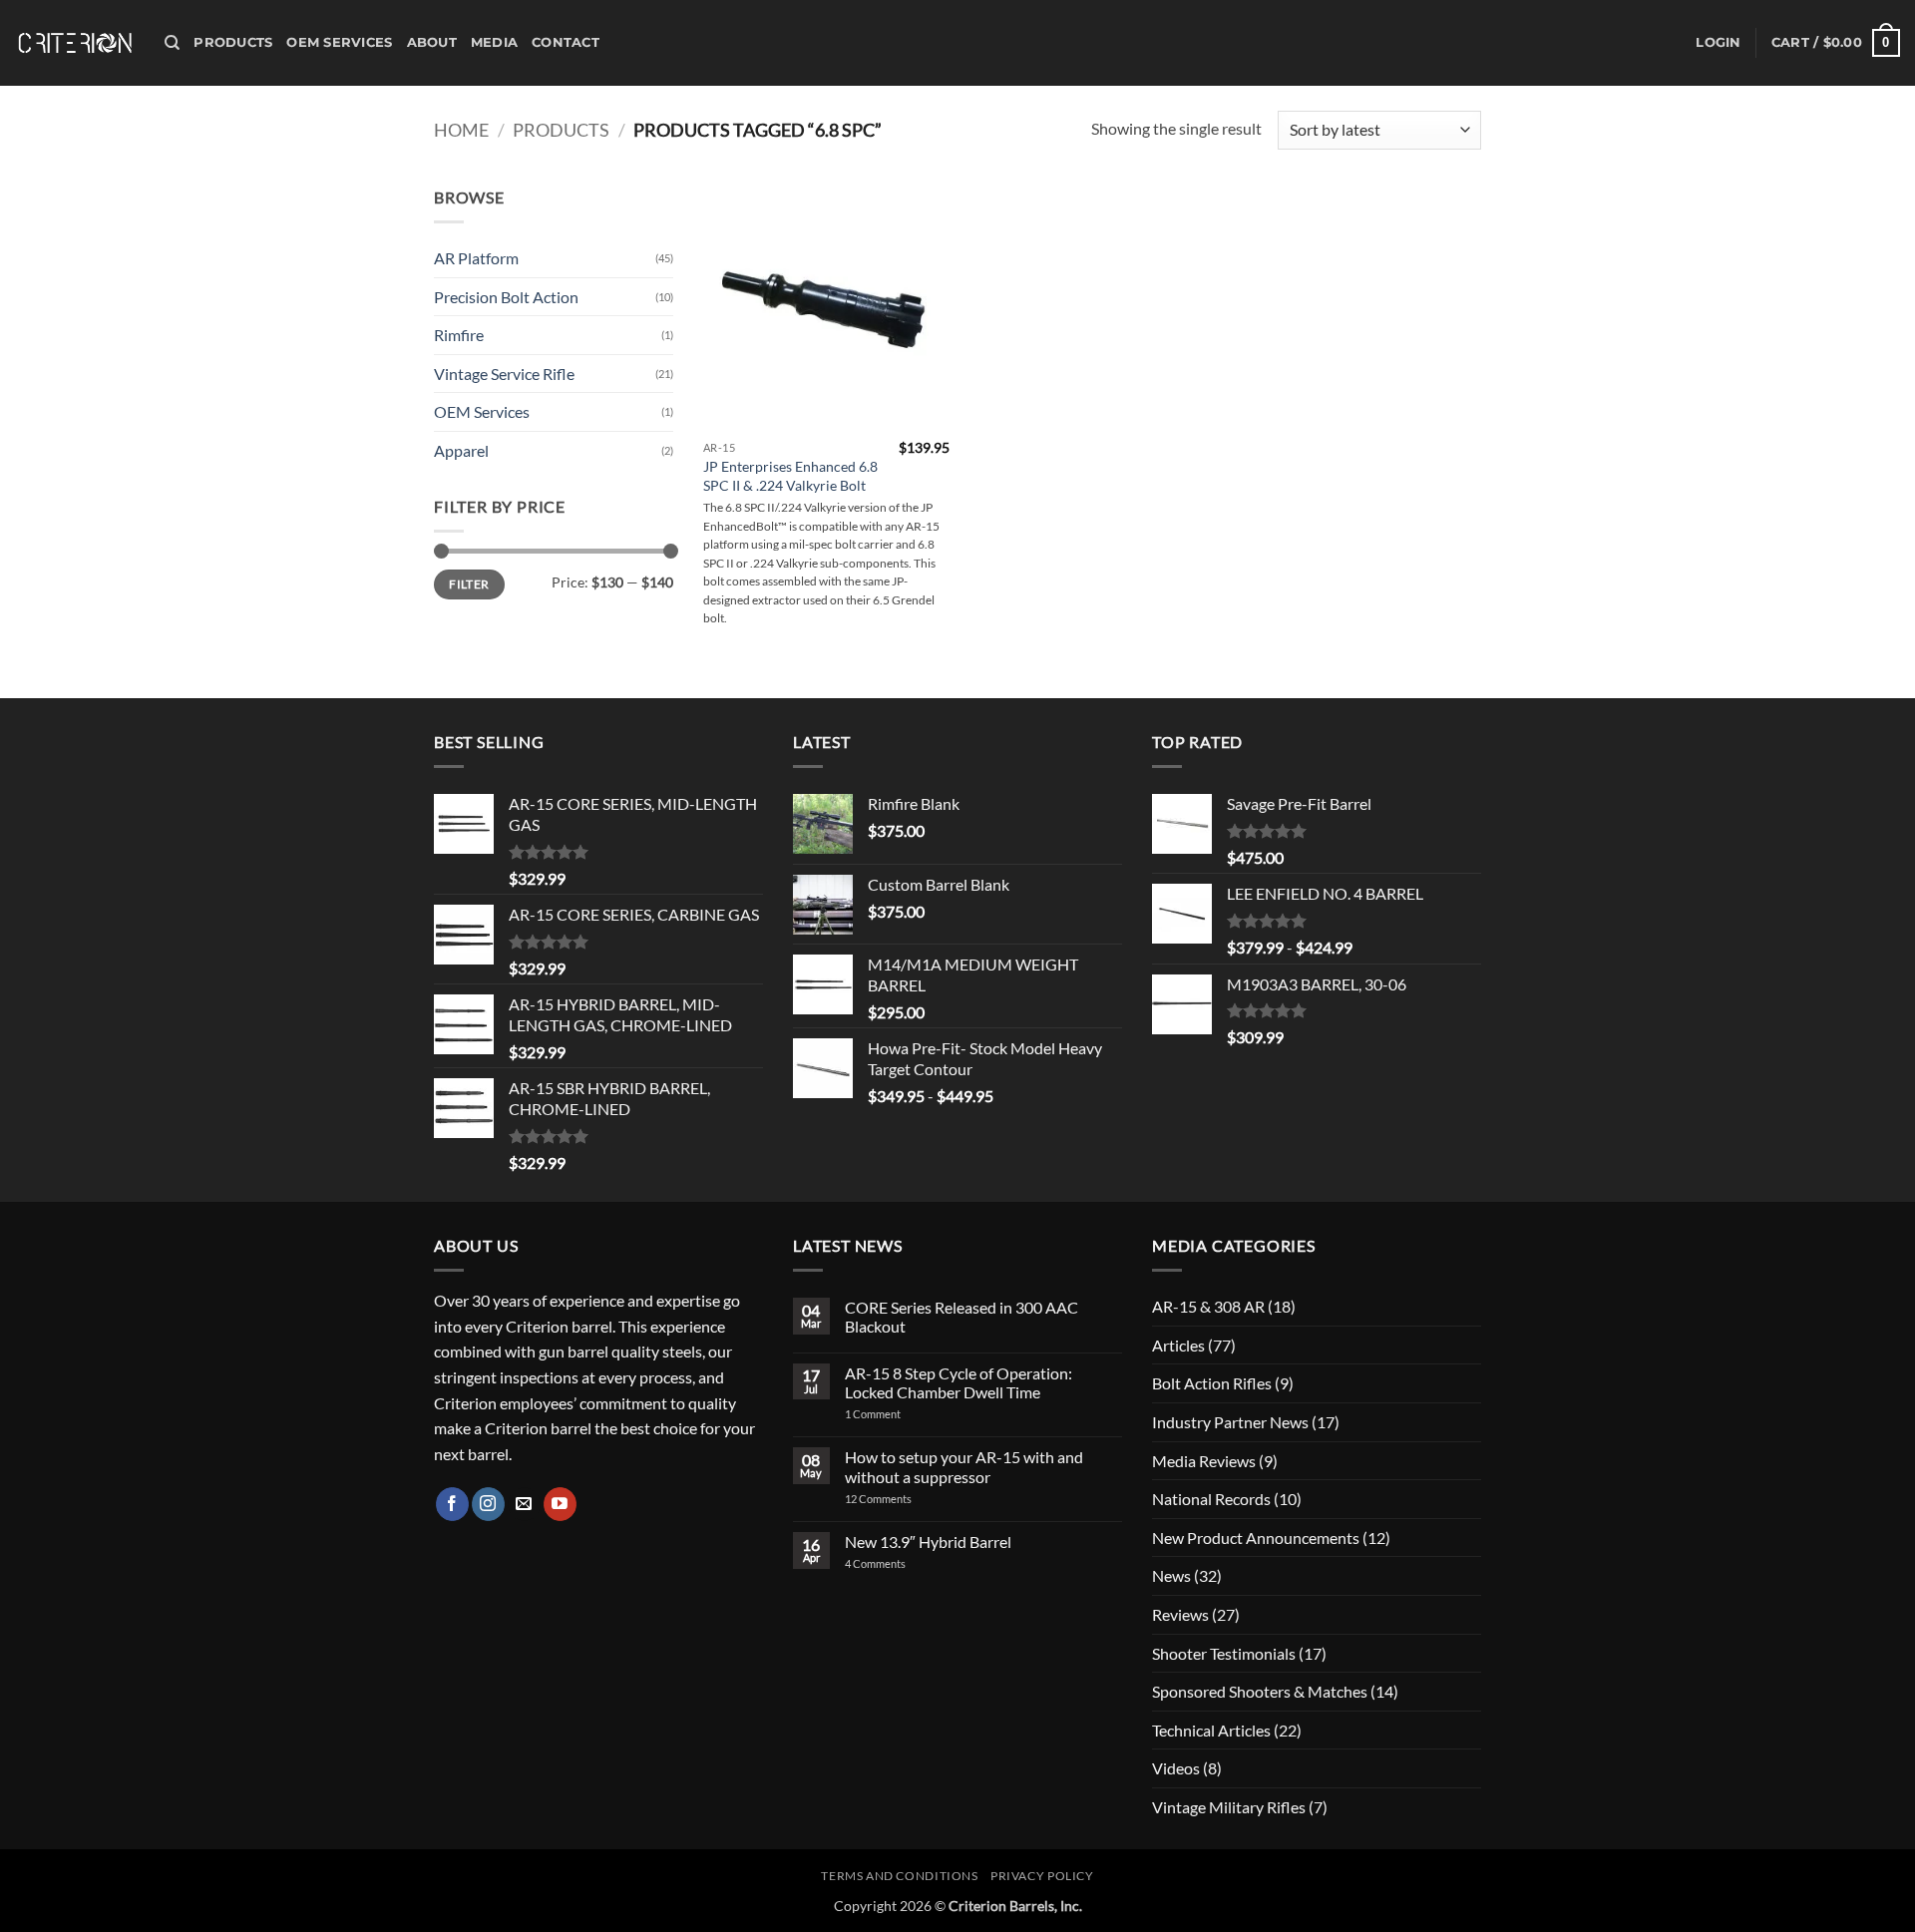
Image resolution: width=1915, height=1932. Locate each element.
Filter (469, 584)
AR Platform (476, 258)
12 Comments (904, 1499)
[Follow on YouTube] (560, 1504)
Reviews (1180, 1614)
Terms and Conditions (899, 1876)
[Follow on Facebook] (452, 1504)
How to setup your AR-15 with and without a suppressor (964, 1466)
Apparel (461, 450)
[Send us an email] (524, 1504)
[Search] (172, 43)
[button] (1718, 43)
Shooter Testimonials (1224, 1653)
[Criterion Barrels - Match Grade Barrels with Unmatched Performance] (75, 43)
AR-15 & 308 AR (1208, 1306)
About (432, 42)
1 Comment (899, 1414)
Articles (1178, 1345)
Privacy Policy (1042, 1876)
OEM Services (339, 42)
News (1171, 1575)
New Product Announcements (1256, 1538)
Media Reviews (1204, 1461)
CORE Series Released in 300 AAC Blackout (961, 1317)
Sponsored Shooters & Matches (1260, 1691)
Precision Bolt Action (506, 297)
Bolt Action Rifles (1212, 1383)
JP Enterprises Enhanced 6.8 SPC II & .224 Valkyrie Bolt (790, 476)
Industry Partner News (1230, 1422)
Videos (1176, 1768)
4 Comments (891, 1563)
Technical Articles (1211, 1730)
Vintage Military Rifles (1229, 1807)
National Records (1211, 1499)
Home (461, 130)
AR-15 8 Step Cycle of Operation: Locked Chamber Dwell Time (958, 1382)
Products (233, 42)
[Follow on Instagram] (488, 1504)
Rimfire (459, 335)
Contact (566, 42)
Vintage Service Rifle (504, 374)
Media (494, 42)
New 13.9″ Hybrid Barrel (928, 1542)
